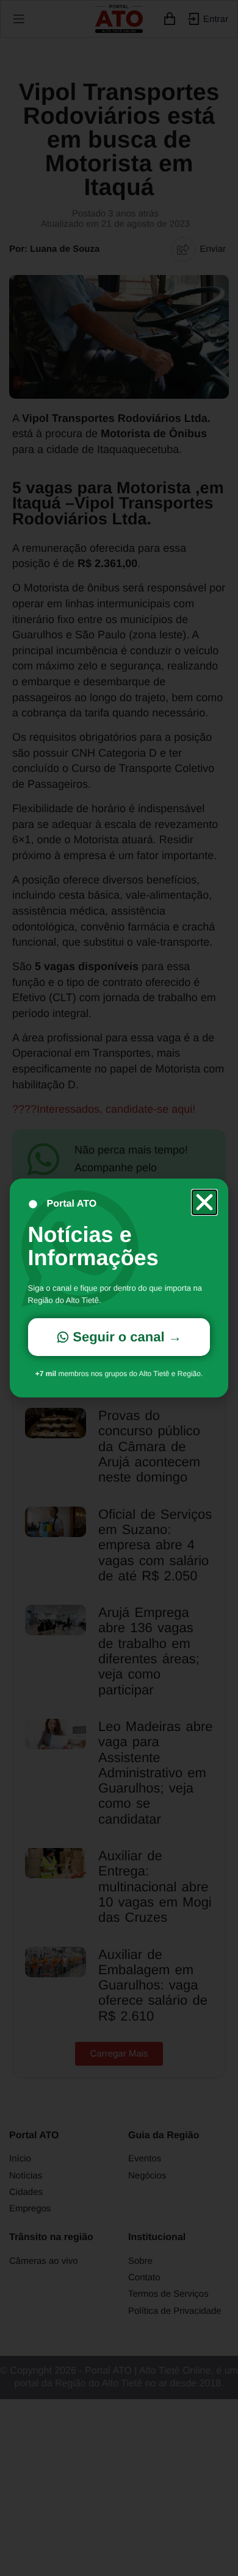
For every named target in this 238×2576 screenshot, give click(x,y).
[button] (204, 1202)
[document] (119, 1288)
